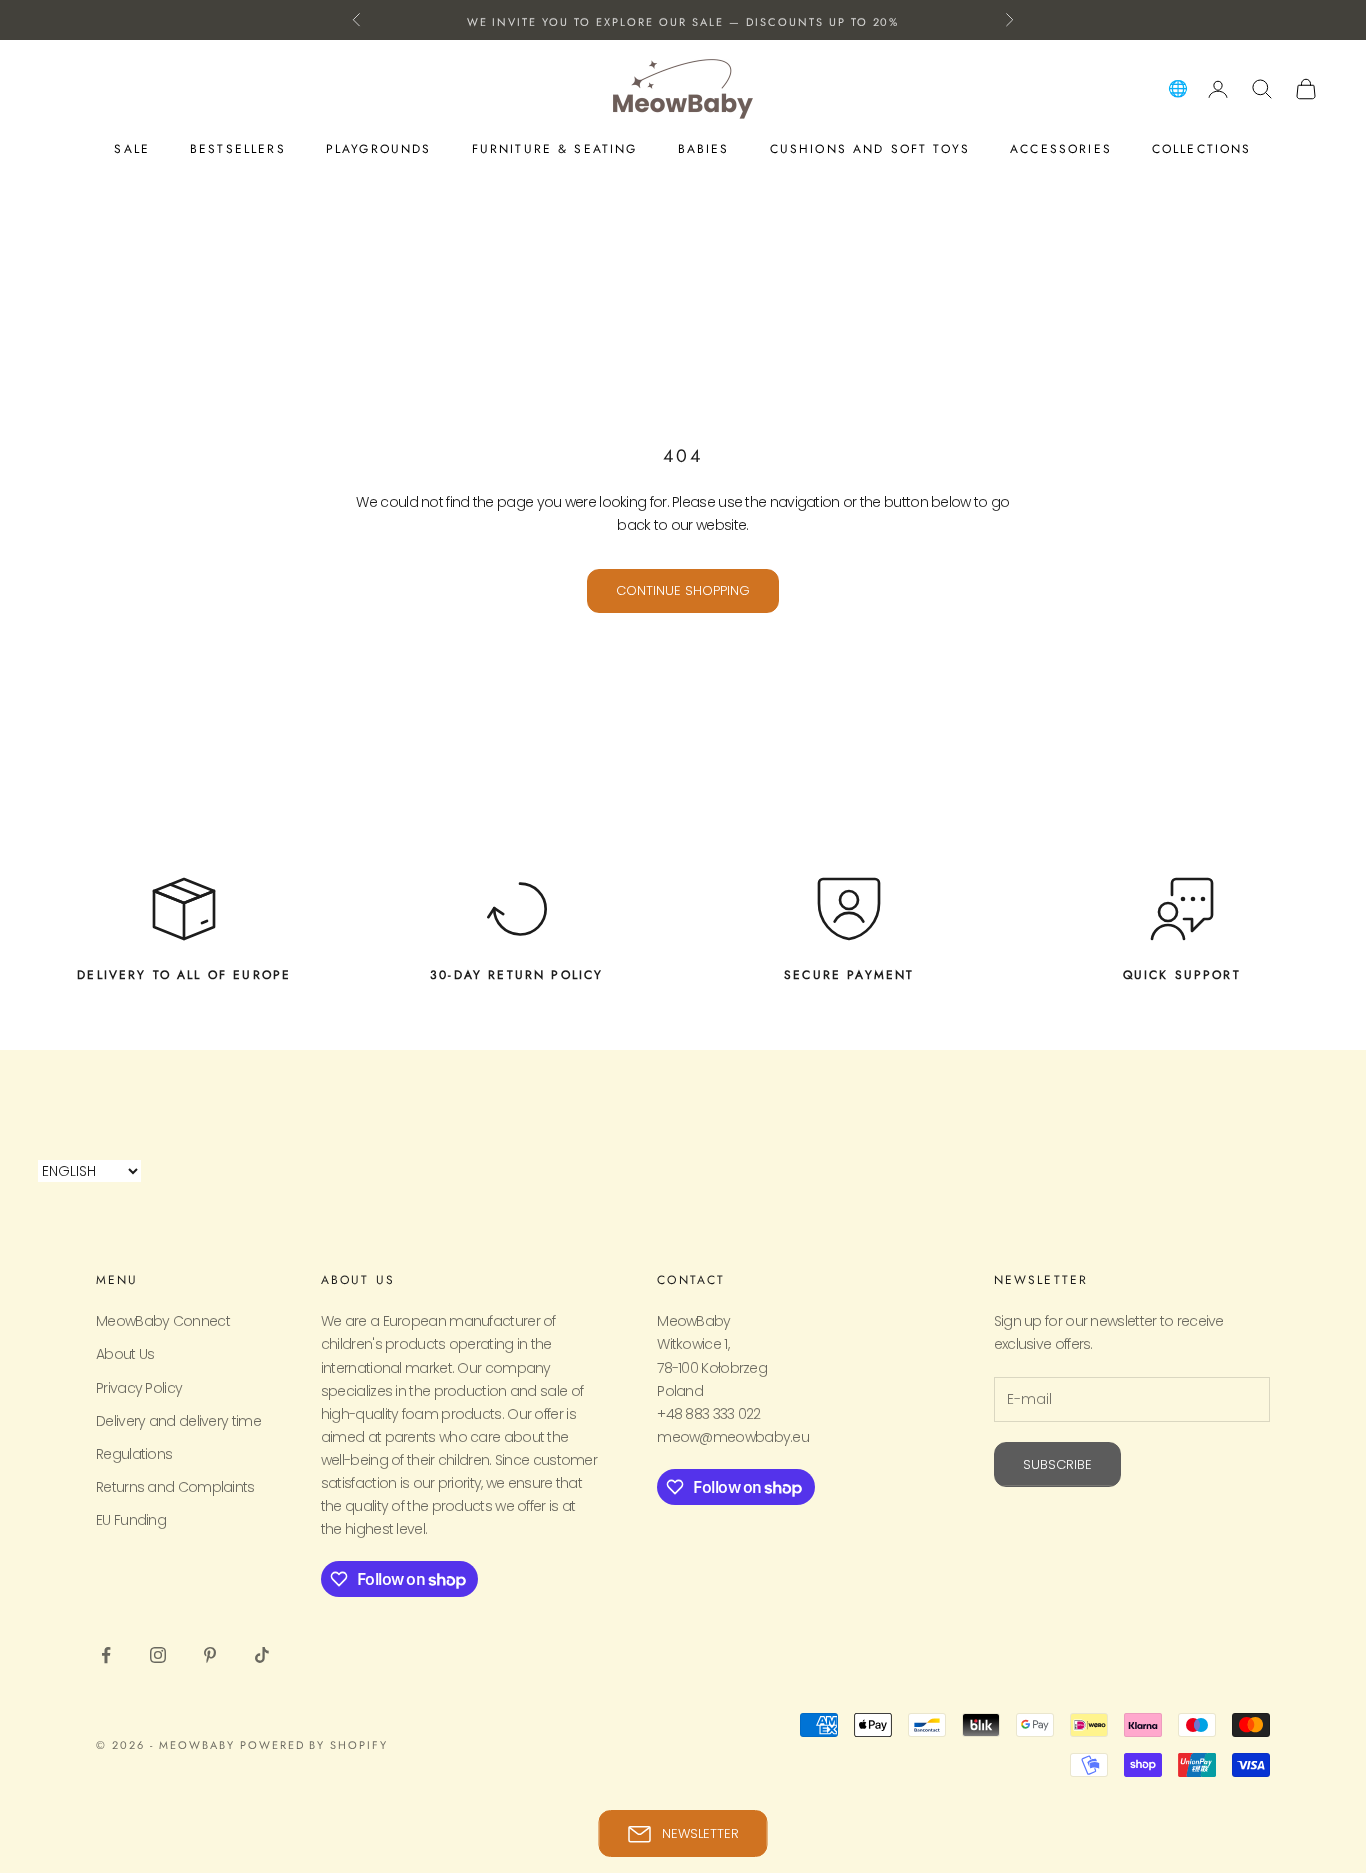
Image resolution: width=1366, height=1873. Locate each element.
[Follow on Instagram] (158, 1655)
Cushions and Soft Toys (870, 149)
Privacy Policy (139, 1388)
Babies (704, 149)
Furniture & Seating (555, 149)
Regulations (134, 1454)
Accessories (1061, 149)
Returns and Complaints (175, 1487)
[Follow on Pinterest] (210, 1655)
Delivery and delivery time (178, 1421)
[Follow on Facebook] (106, 1655)
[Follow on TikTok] (262, 1655)
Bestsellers (238, 149)
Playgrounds (379, 149)
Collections (1202, 149)
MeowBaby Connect (163, 1321)
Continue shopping (683, 590)
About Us (125, 1354)
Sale (132, 149)
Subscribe (1057, 1464)
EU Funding (131, 1520)
